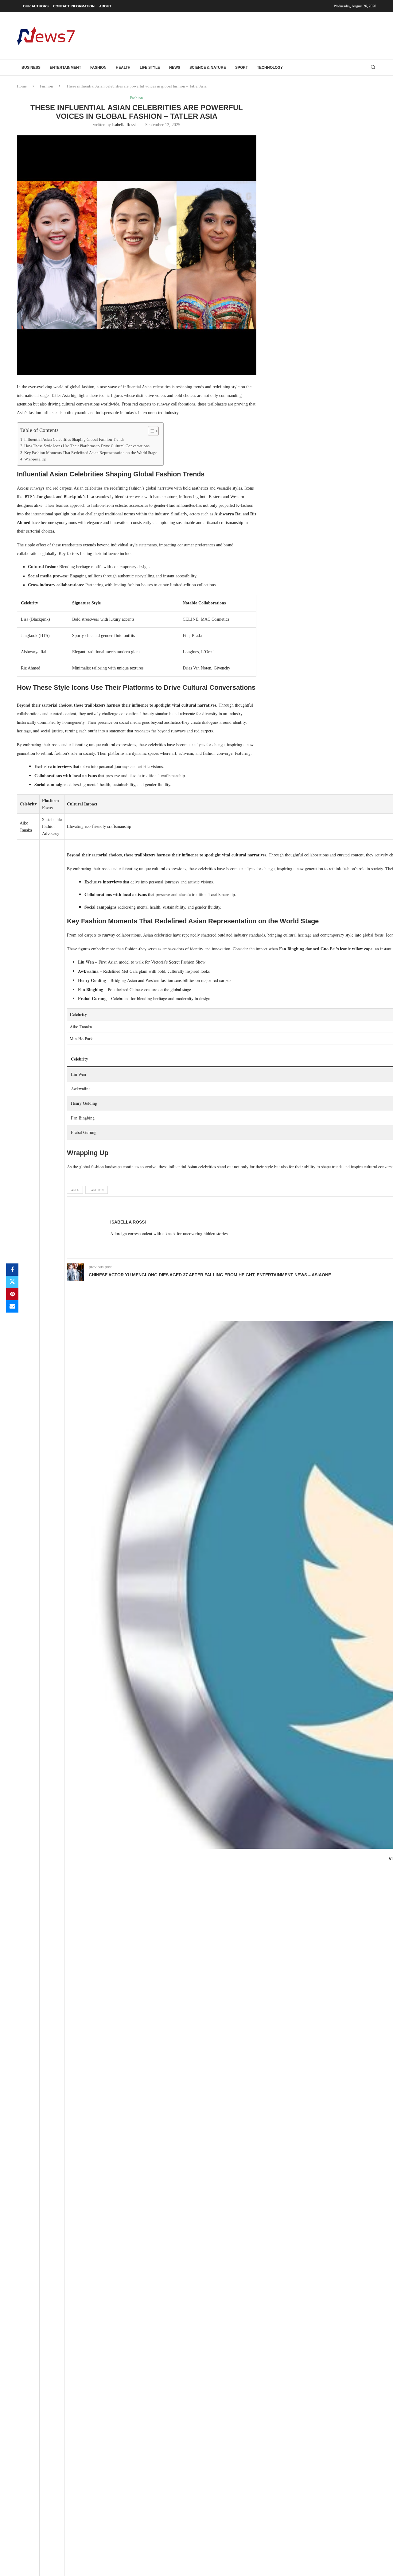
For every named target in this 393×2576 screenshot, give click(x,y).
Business (31, 68)
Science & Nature (208, 68)
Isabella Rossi (124, 125)
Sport (241, 68)
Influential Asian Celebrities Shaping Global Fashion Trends (74, 440)
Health (123, 68)
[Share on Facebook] (12, 1270)
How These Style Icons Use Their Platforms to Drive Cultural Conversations (87, 446)
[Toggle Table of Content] (150, 431)
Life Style (150, 68)
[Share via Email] (12, 1306)
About (105, 6)
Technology (270, 68)
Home (22, 86)
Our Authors (36, 6)
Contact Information (74, 6)
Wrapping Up (35, 459)
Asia (75, 1190)
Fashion (98, 68)
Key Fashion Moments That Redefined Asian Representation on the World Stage (91, 453)
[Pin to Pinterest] (12, 1294)
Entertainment (65, 68)
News (175, 68)
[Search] (373, 68)
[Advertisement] (264, 35)
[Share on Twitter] (12, 1282)
